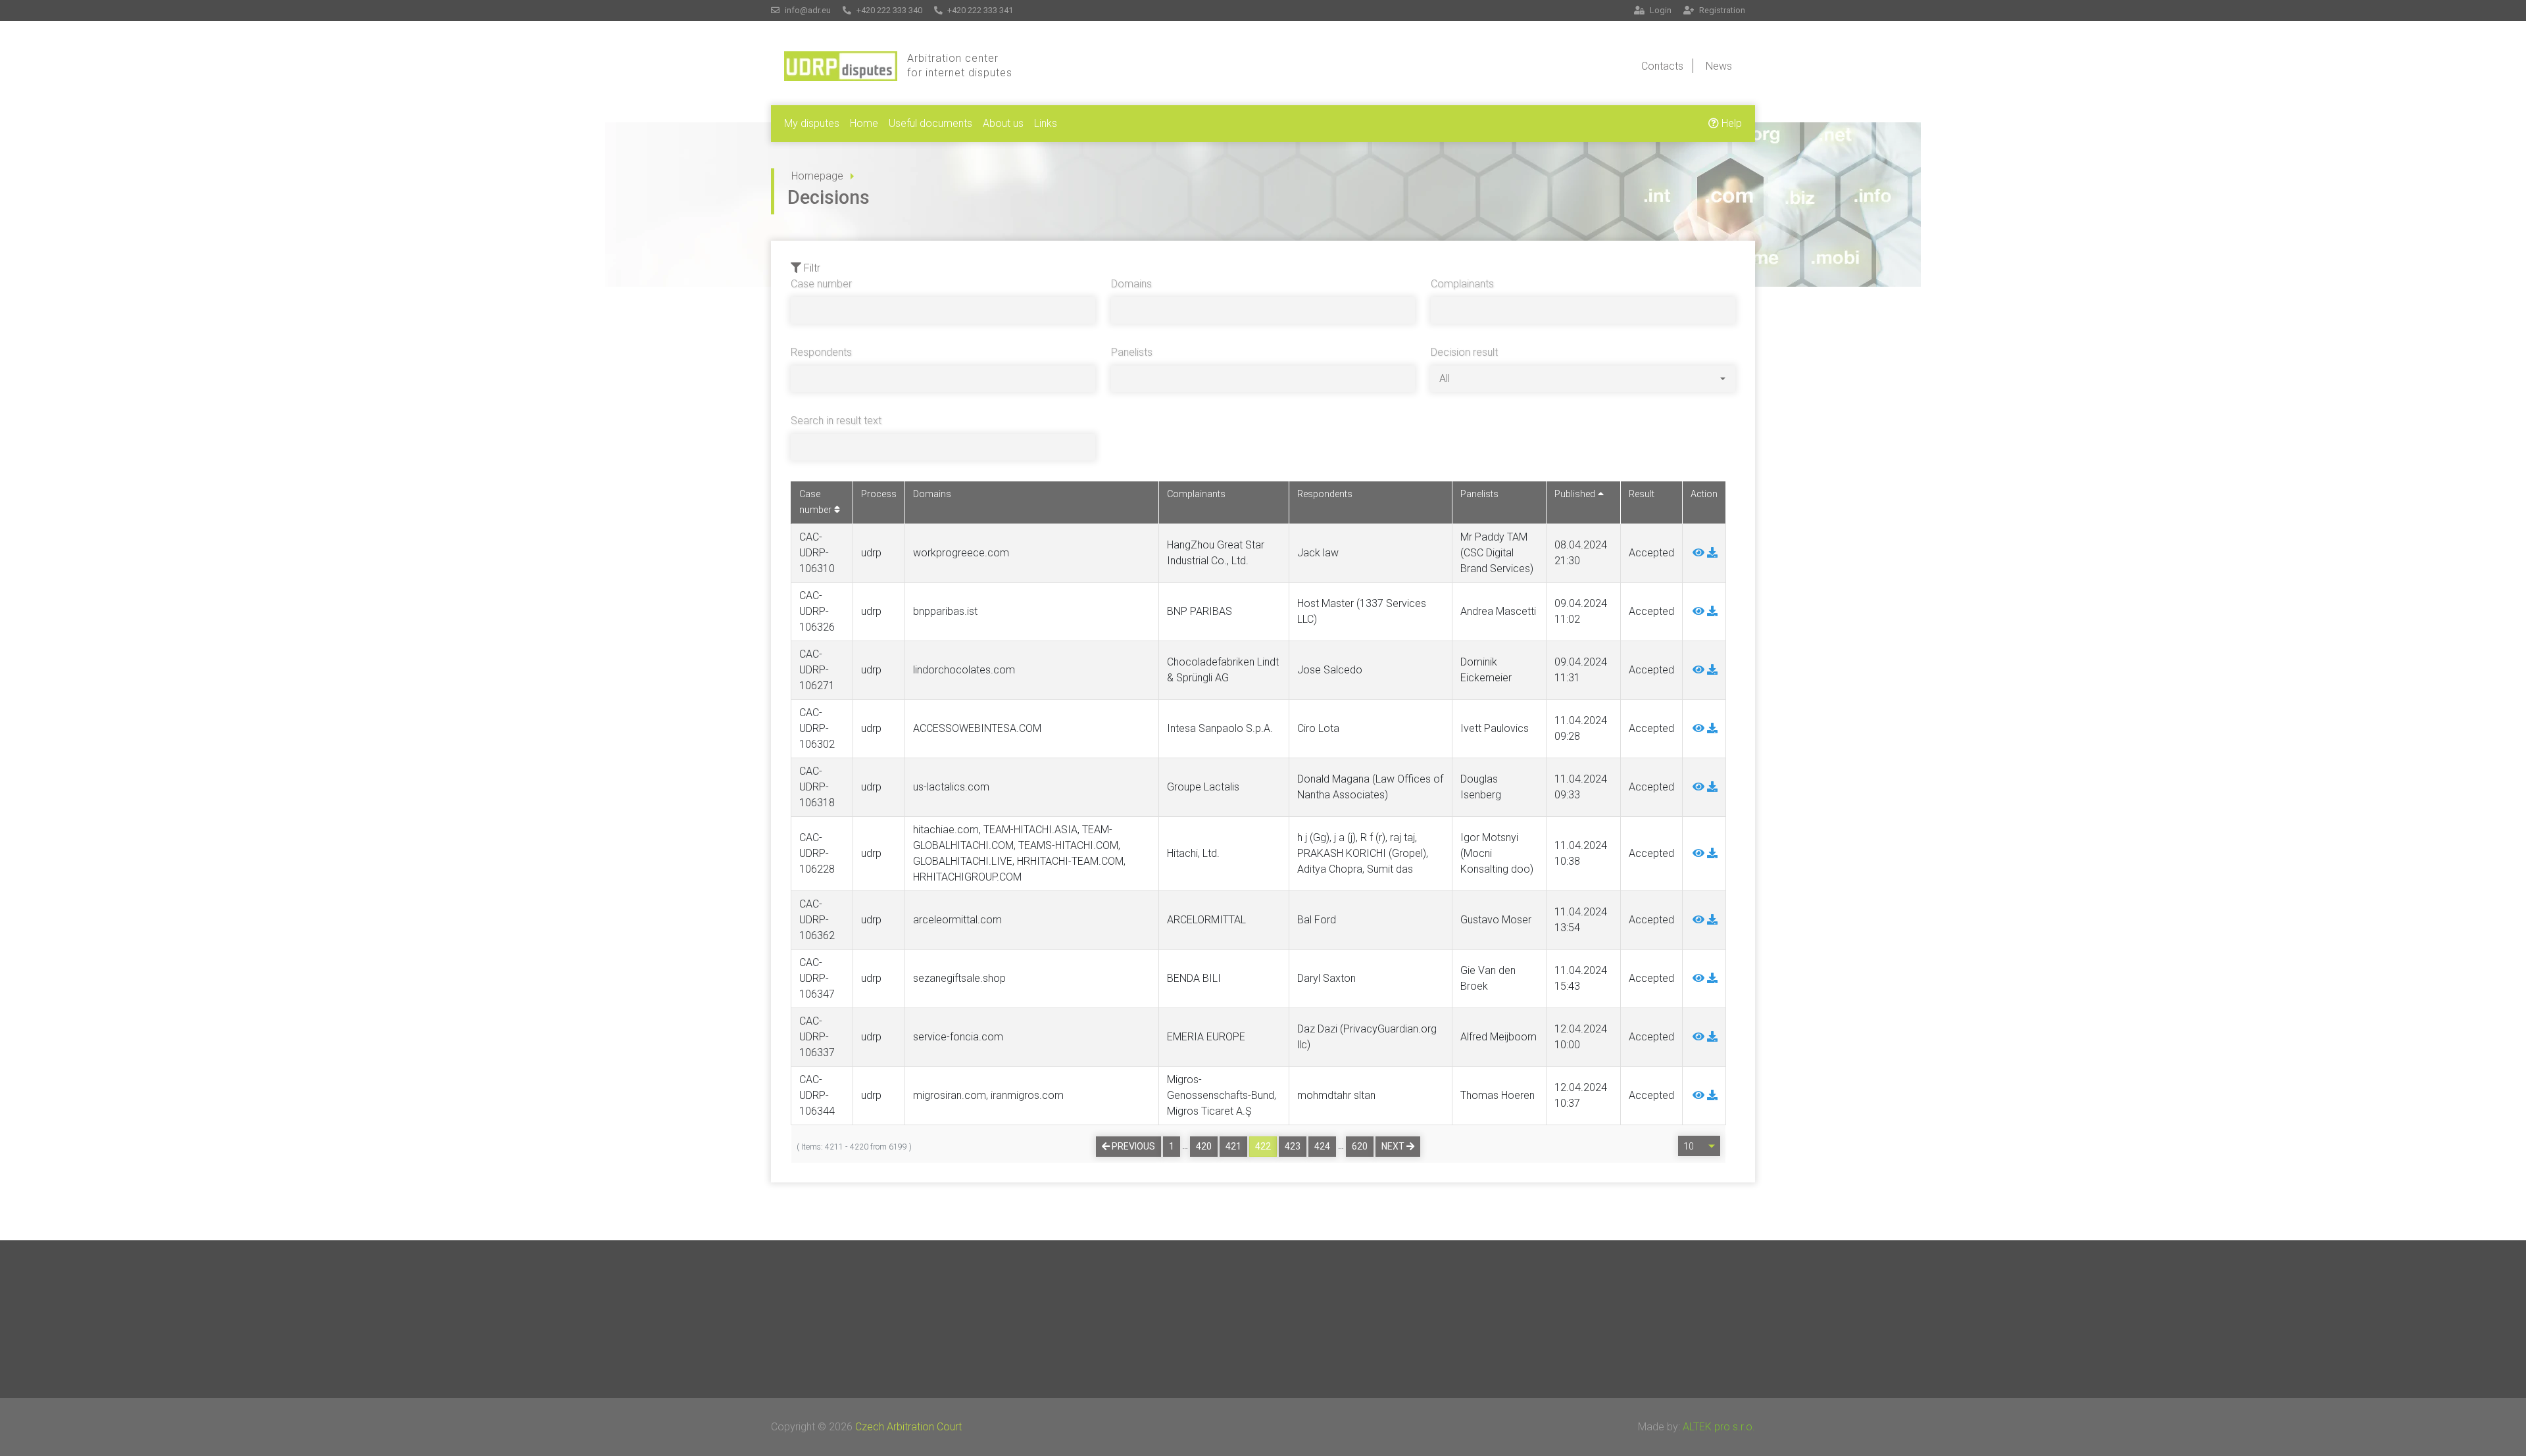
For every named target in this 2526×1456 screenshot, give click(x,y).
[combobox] (1582, 379)
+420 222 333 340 (888, 10)
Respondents (821, 352)
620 (1360, 1146)
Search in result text (836, 421)
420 (1204, 1146)
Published (1576, 494)
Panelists (1132, 352)
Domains (1131, 284)
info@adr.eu (807, 10)
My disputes (812, 123)
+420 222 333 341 (979, 10)
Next (1394, 1146)
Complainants (1462, 284)
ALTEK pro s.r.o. (1719, 1427)
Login (1660, 10)
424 (1322, 1146)
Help (1730, 123)
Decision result (1464, 352)
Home (864, 123)
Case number (821, 284)
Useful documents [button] (930, 123)
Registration (1721, 10)
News (1719, 66)
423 (1293, 1146)
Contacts (1662, 66)
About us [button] (1003, 123)
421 (1233, 1146)
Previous (1132, 1146)
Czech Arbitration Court (908, 1427)
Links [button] (1046, 123)
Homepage (817, 176)
